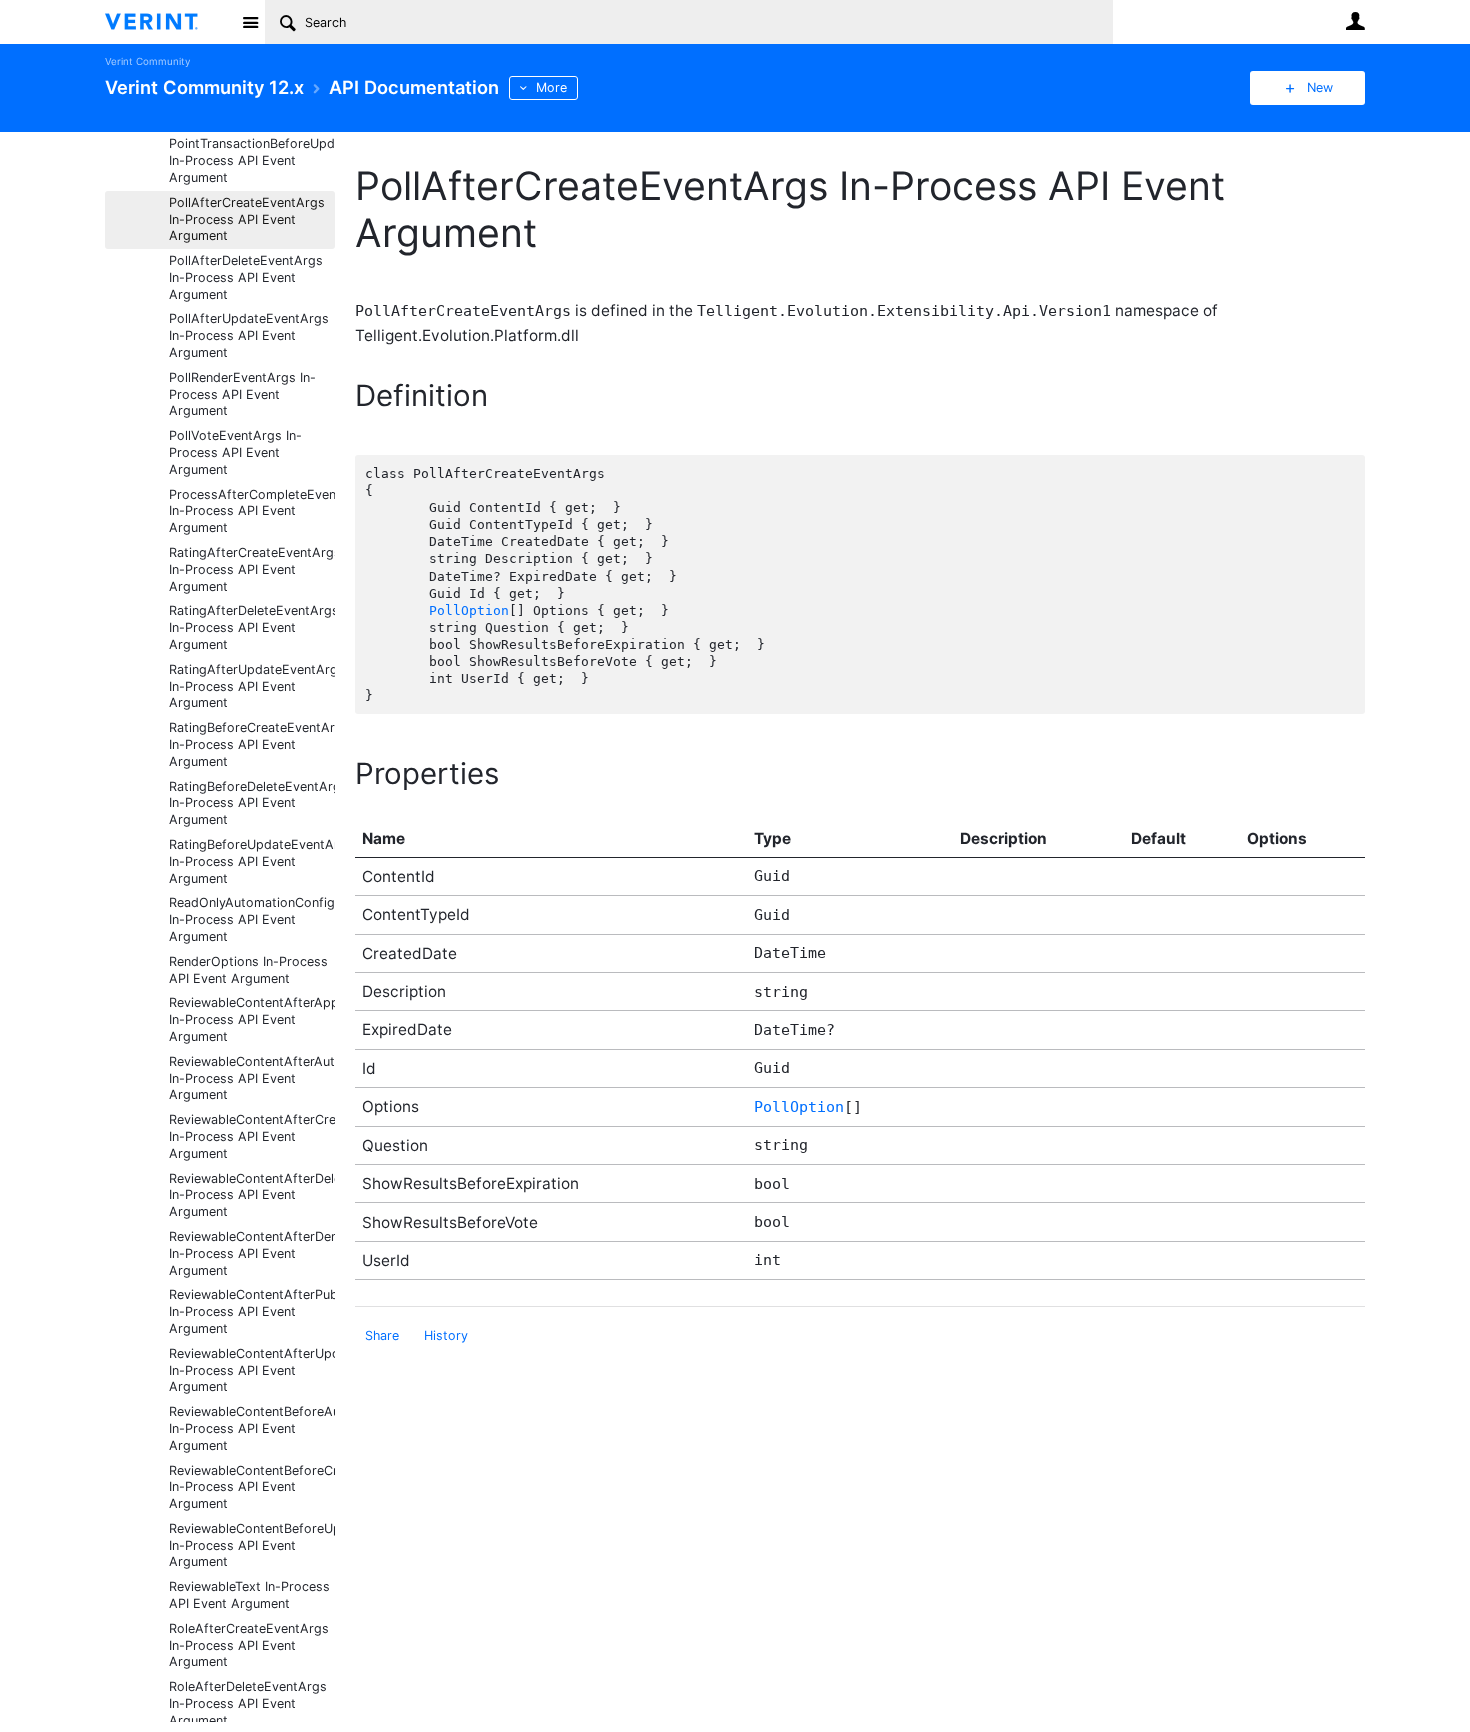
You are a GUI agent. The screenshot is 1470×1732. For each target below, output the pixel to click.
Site (250, 22)
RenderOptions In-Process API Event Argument (248, 970)
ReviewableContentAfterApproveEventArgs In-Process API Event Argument (252, 1019)
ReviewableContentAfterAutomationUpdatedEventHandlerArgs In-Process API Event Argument (252, 1078)
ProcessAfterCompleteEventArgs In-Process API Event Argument (252, 511)
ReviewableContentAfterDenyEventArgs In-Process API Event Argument (252, 1253)
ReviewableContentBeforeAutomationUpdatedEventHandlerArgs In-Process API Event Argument (252, 1428)
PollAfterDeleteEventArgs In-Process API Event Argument (246, 277)
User (1355, 21)
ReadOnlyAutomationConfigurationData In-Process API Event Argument (252, 919)
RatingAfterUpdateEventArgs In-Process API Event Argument (252, 686)
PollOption (469, 610)
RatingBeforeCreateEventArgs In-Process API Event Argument (252, 744)
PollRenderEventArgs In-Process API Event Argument (242, 394)
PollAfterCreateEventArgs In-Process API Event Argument (247, 219)
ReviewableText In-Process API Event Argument (249, 1595)
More (551, 87)
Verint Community (147, 61)
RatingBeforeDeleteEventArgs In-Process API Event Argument (252, 803)
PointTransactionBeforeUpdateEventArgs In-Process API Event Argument (252, 160)
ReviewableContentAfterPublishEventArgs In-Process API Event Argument (252, 1311)
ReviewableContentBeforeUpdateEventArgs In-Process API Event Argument (252, 1545)
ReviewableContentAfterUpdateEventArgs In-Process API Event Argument (252, 1370)
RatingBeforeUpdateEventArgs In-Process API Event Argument (252, 861)
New (1320, 87)
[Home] (167, 22)
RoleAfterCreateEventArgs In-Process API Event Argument (249, 1645)
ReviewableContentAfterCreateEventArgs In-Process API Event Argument (252, 1136)
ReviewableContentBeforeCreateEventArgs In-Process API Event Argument (252, 1487)
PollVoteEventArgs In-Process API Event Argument (235, 452)
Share (382, 1335)
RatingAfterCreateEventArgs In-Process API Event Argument (252, 569)
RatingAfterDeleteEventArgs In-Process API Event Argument (252, 627)
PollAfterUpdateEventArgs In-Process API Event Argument (249, 335)
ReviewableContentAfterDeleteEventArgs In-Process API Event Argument (252, 1195)
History (446, 1335)
